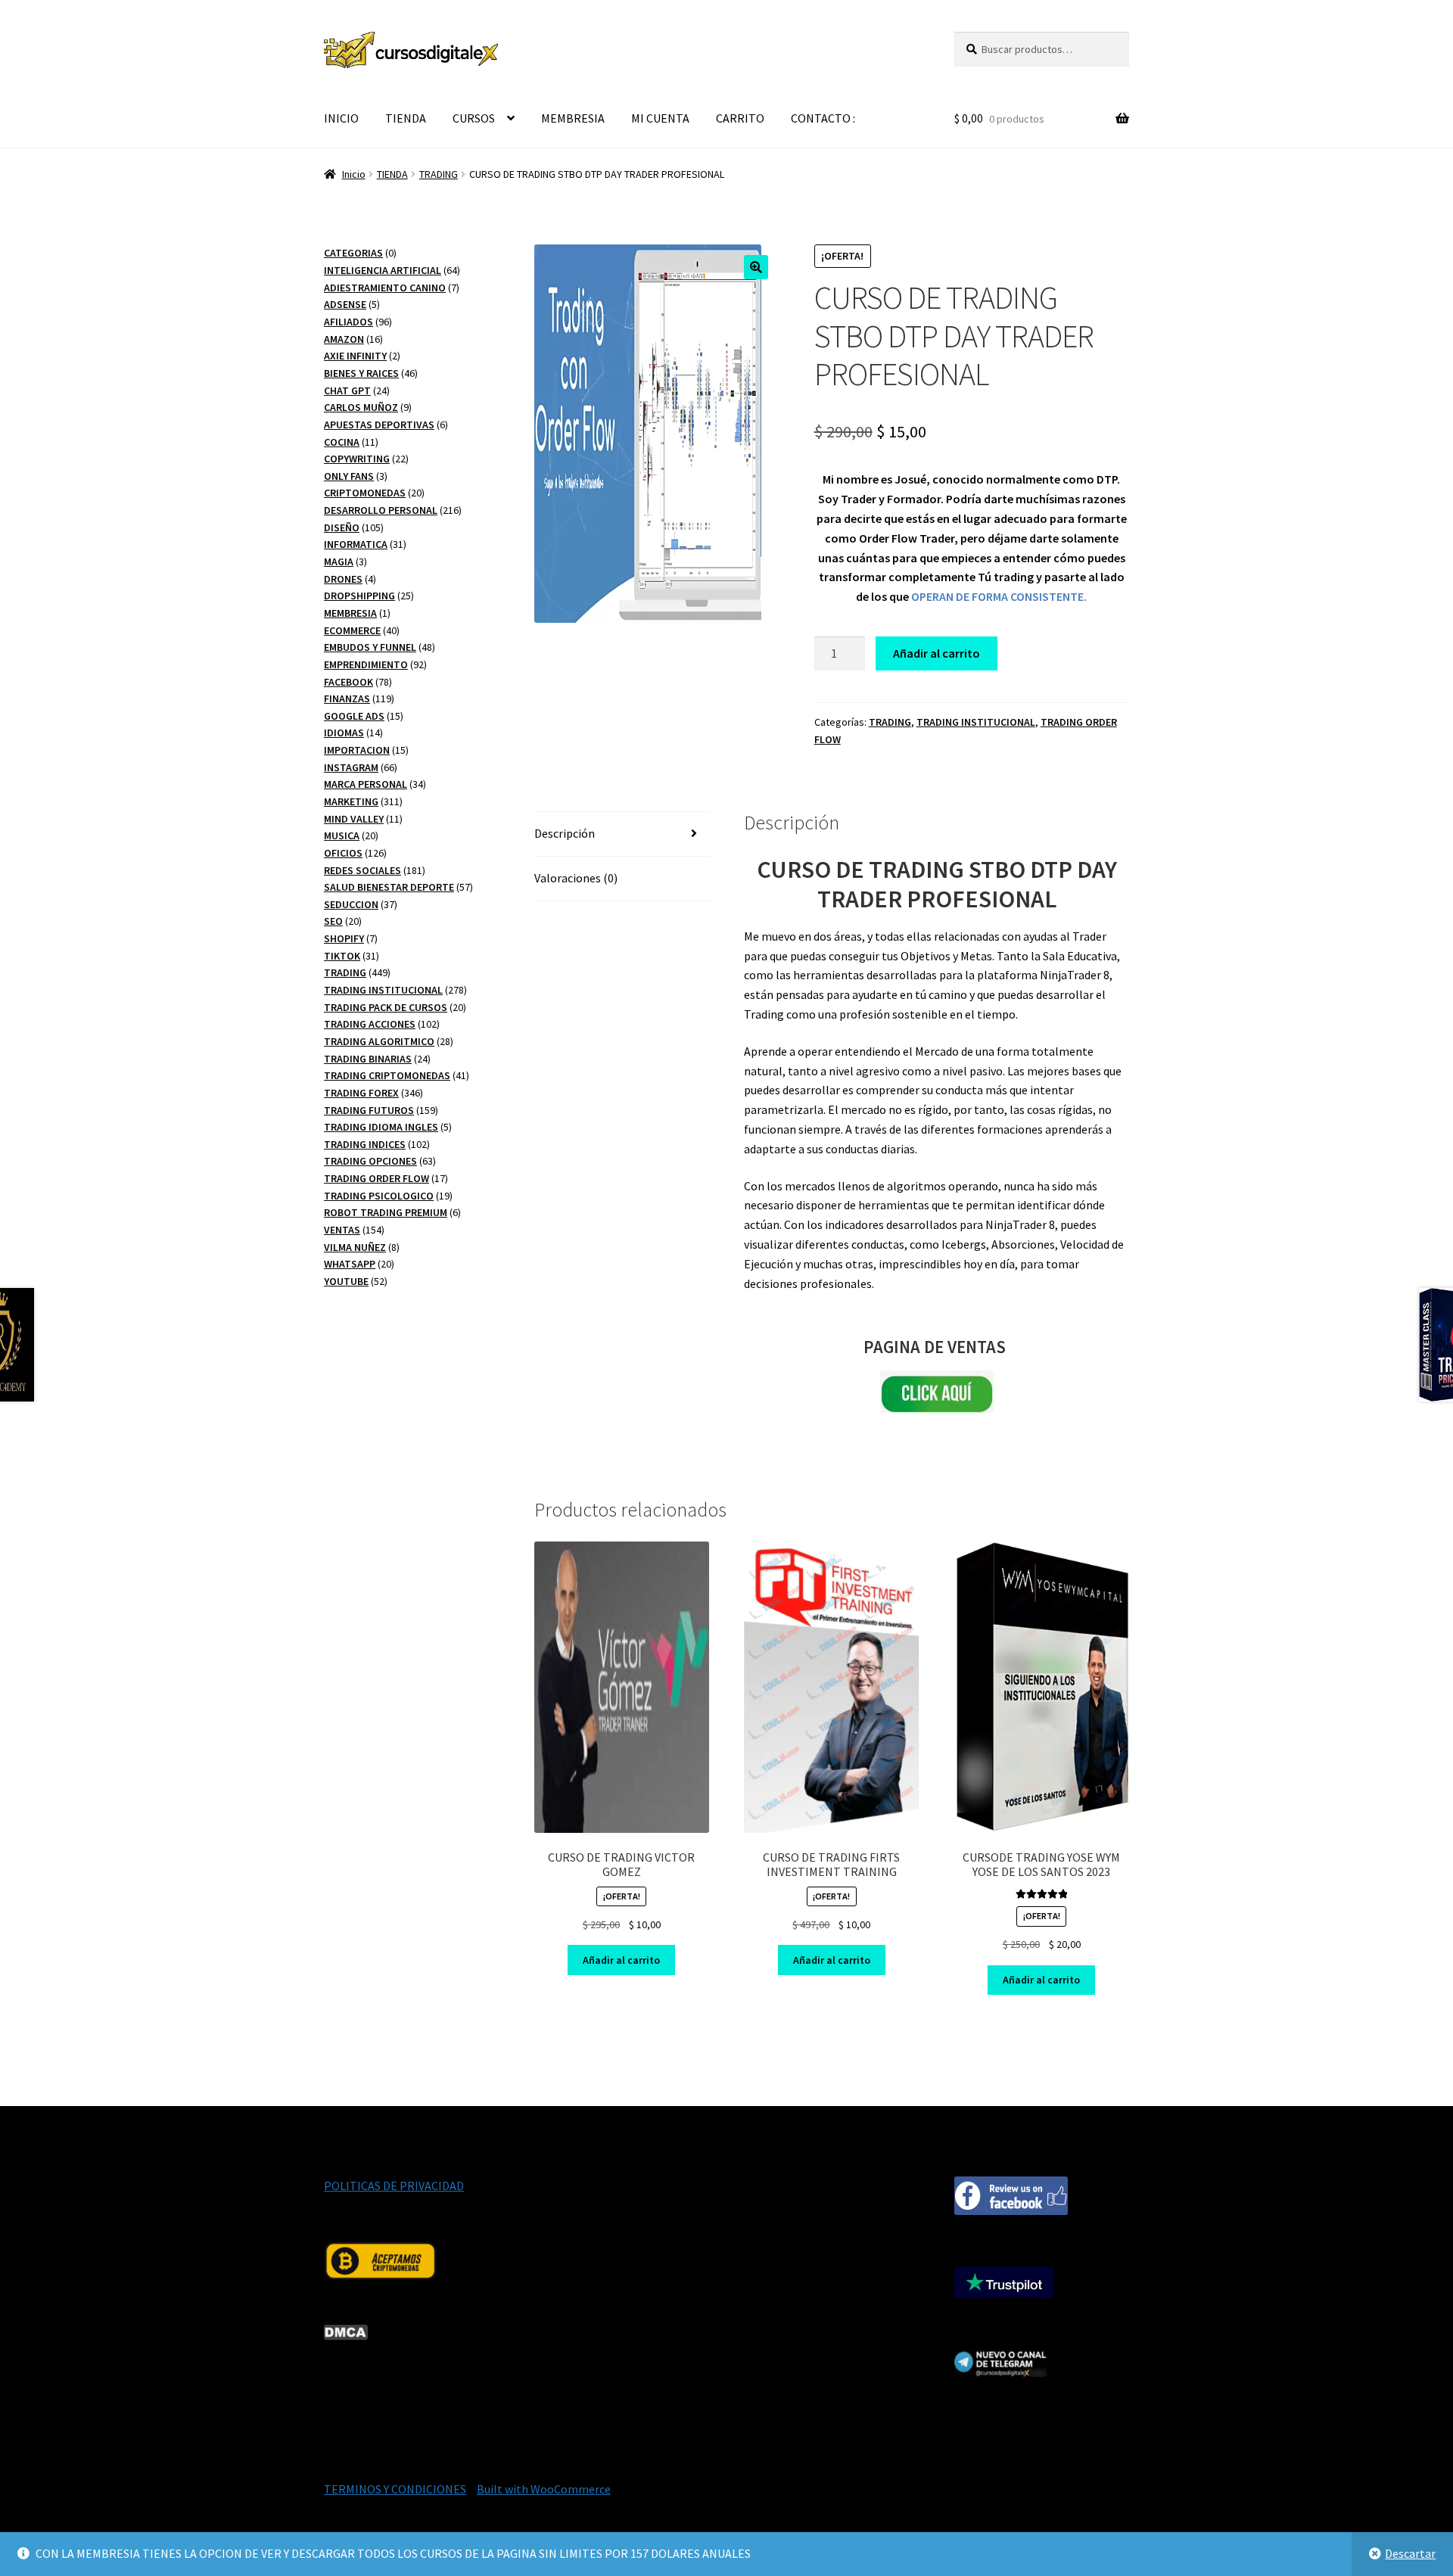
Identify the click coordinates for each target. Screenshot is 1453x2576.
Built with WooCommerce (544, 2489)
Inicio (354, 174)
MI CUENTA (660, 118)
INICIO (341, 118)
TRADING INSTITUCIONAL (976, 722)
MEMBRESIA (573, 118)
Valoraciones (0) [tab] (576, 878)
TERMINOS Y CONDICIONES (395, 2489)
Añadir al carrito (937, 653)
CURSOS (474, 118)
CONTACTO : (823, 118)
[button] (756, 267)
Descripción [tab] (565, 833)
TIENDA (406, 118)
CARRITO (740, 118)
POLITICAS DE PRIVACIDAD (394, 2186)
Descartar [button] (1410, 2553)
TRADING (439, 174)
